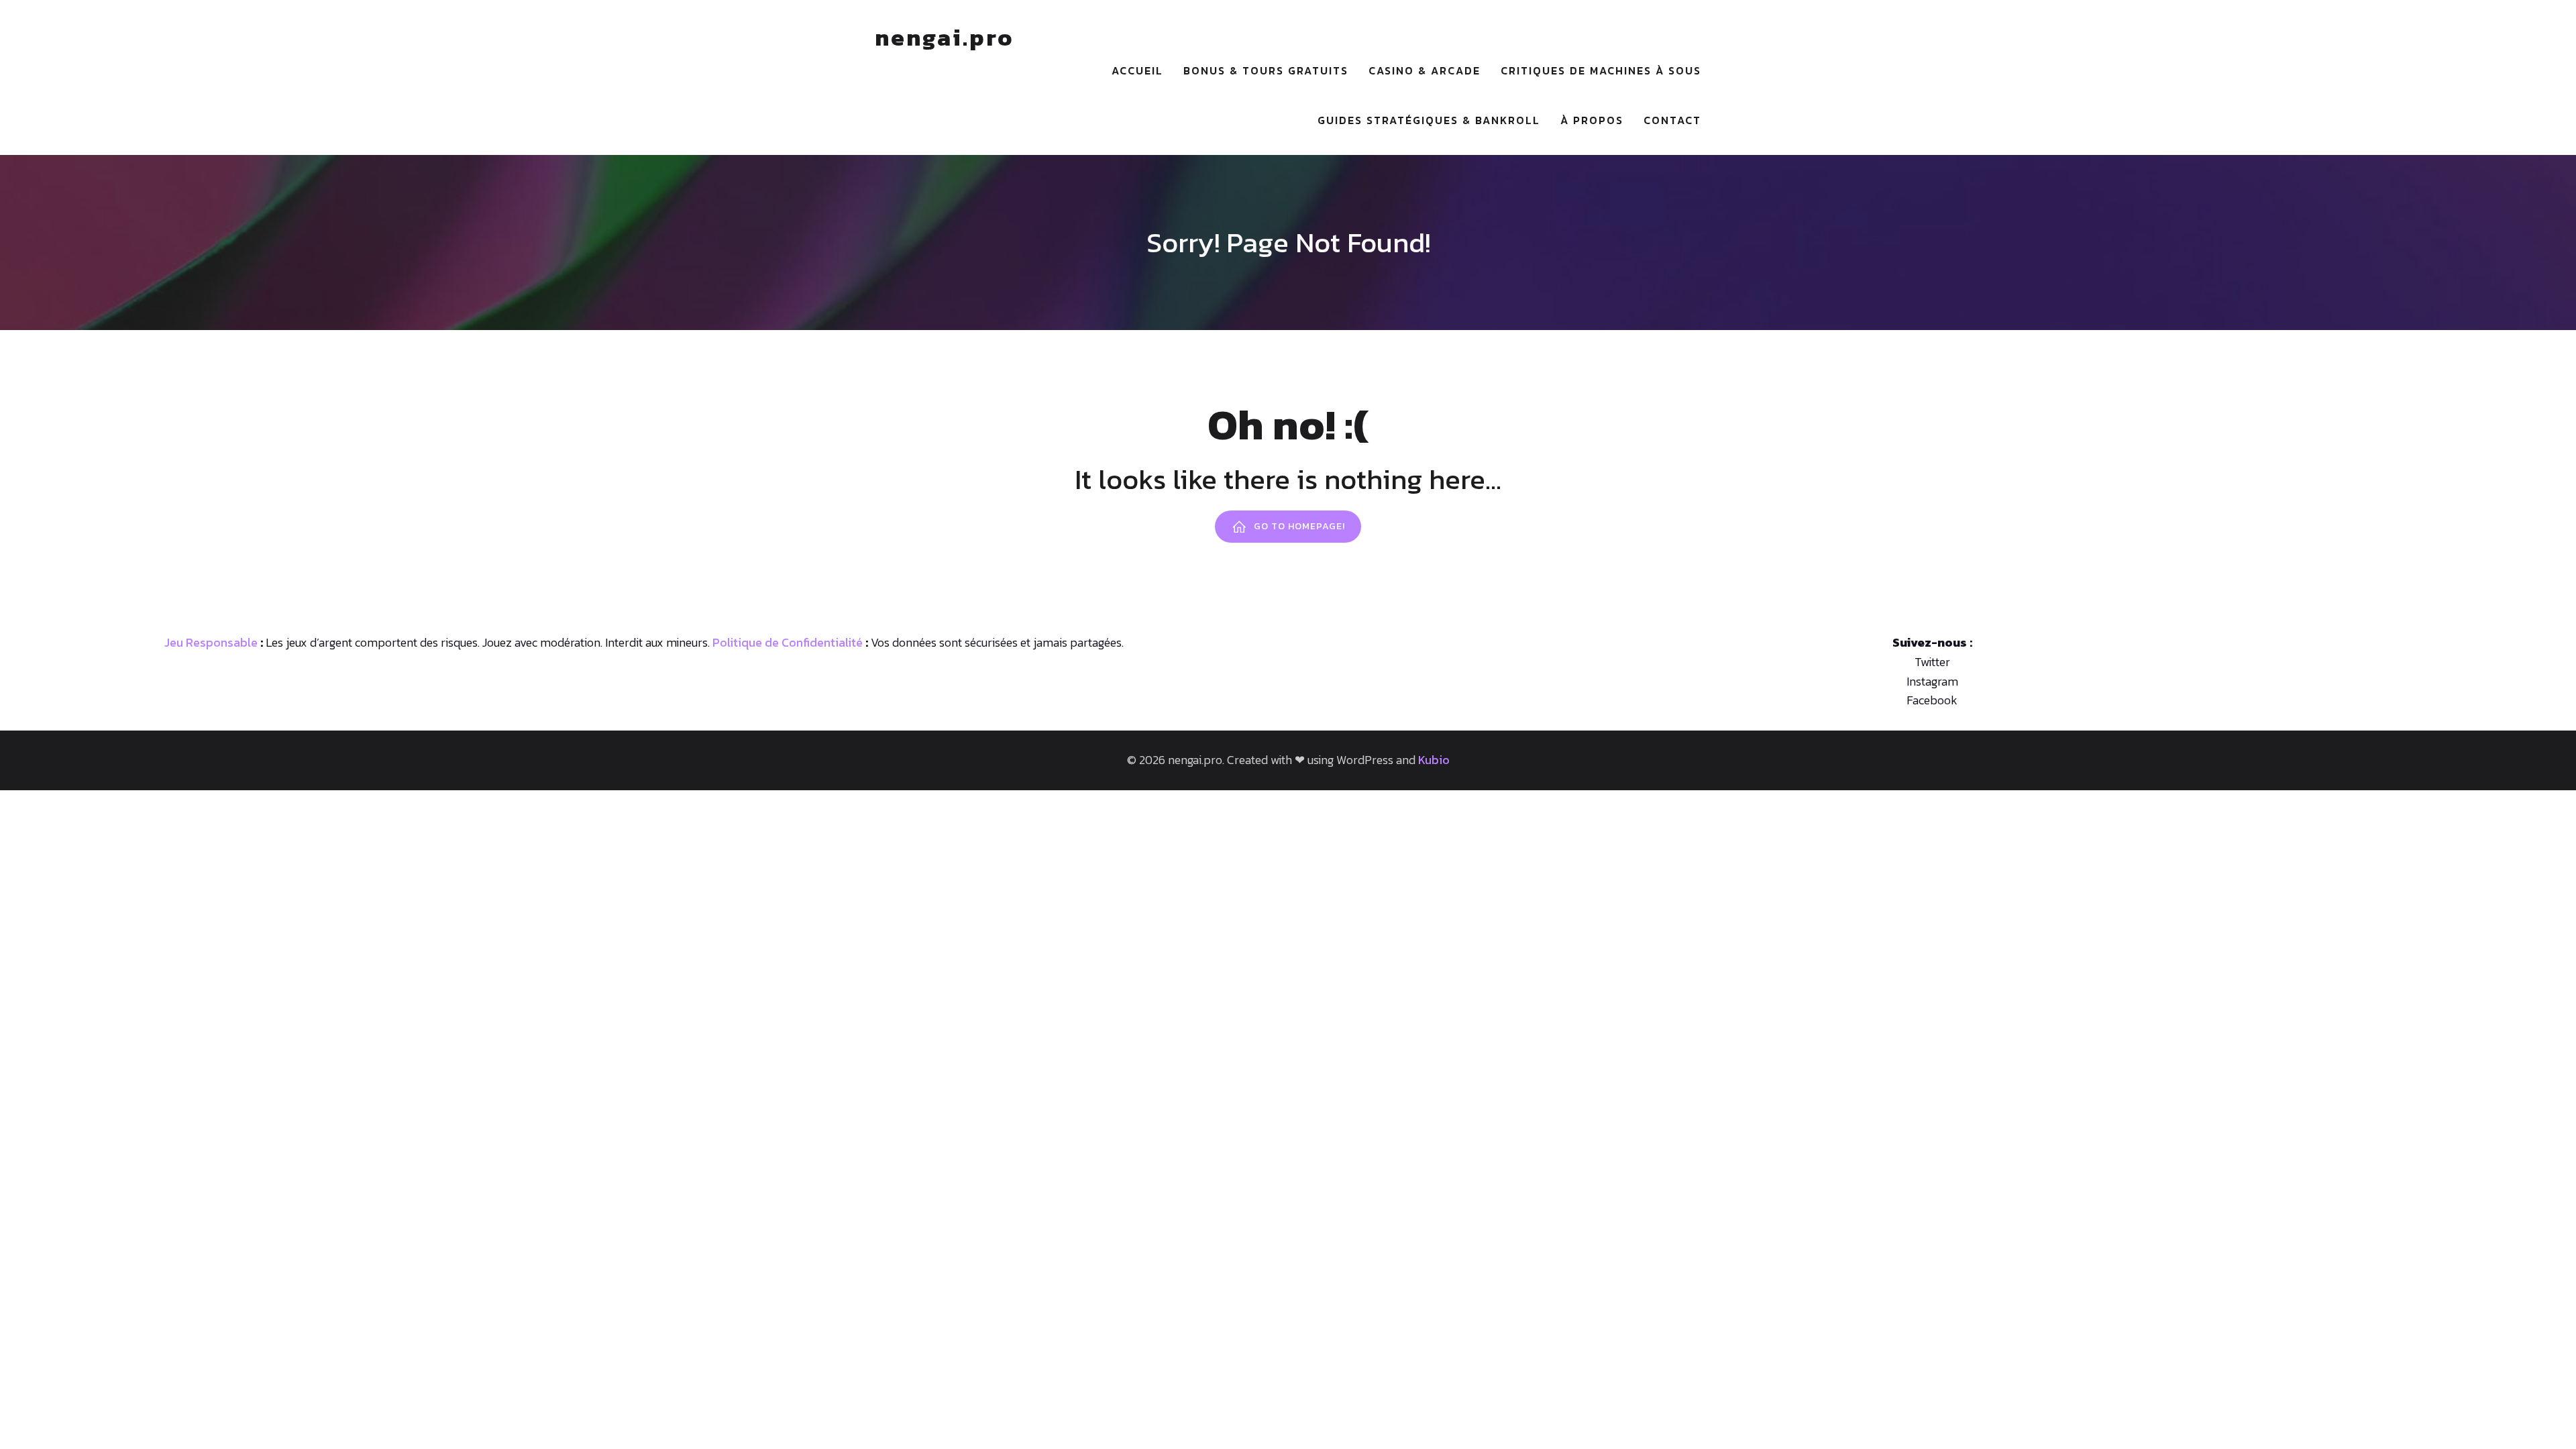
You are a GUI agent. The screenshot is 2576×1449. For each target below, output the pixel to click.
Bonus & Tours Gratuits (1266, 70)
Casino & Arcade (1425, 70)
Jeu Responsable (211, 642)
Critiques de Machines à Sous (1601, 70)
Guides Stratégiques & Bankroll (1429, 120)
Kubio (1434, 760)
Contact (1672, 120)
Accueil (1137, 70)
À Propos (1592, 120)
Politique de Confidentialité (788, 642)
